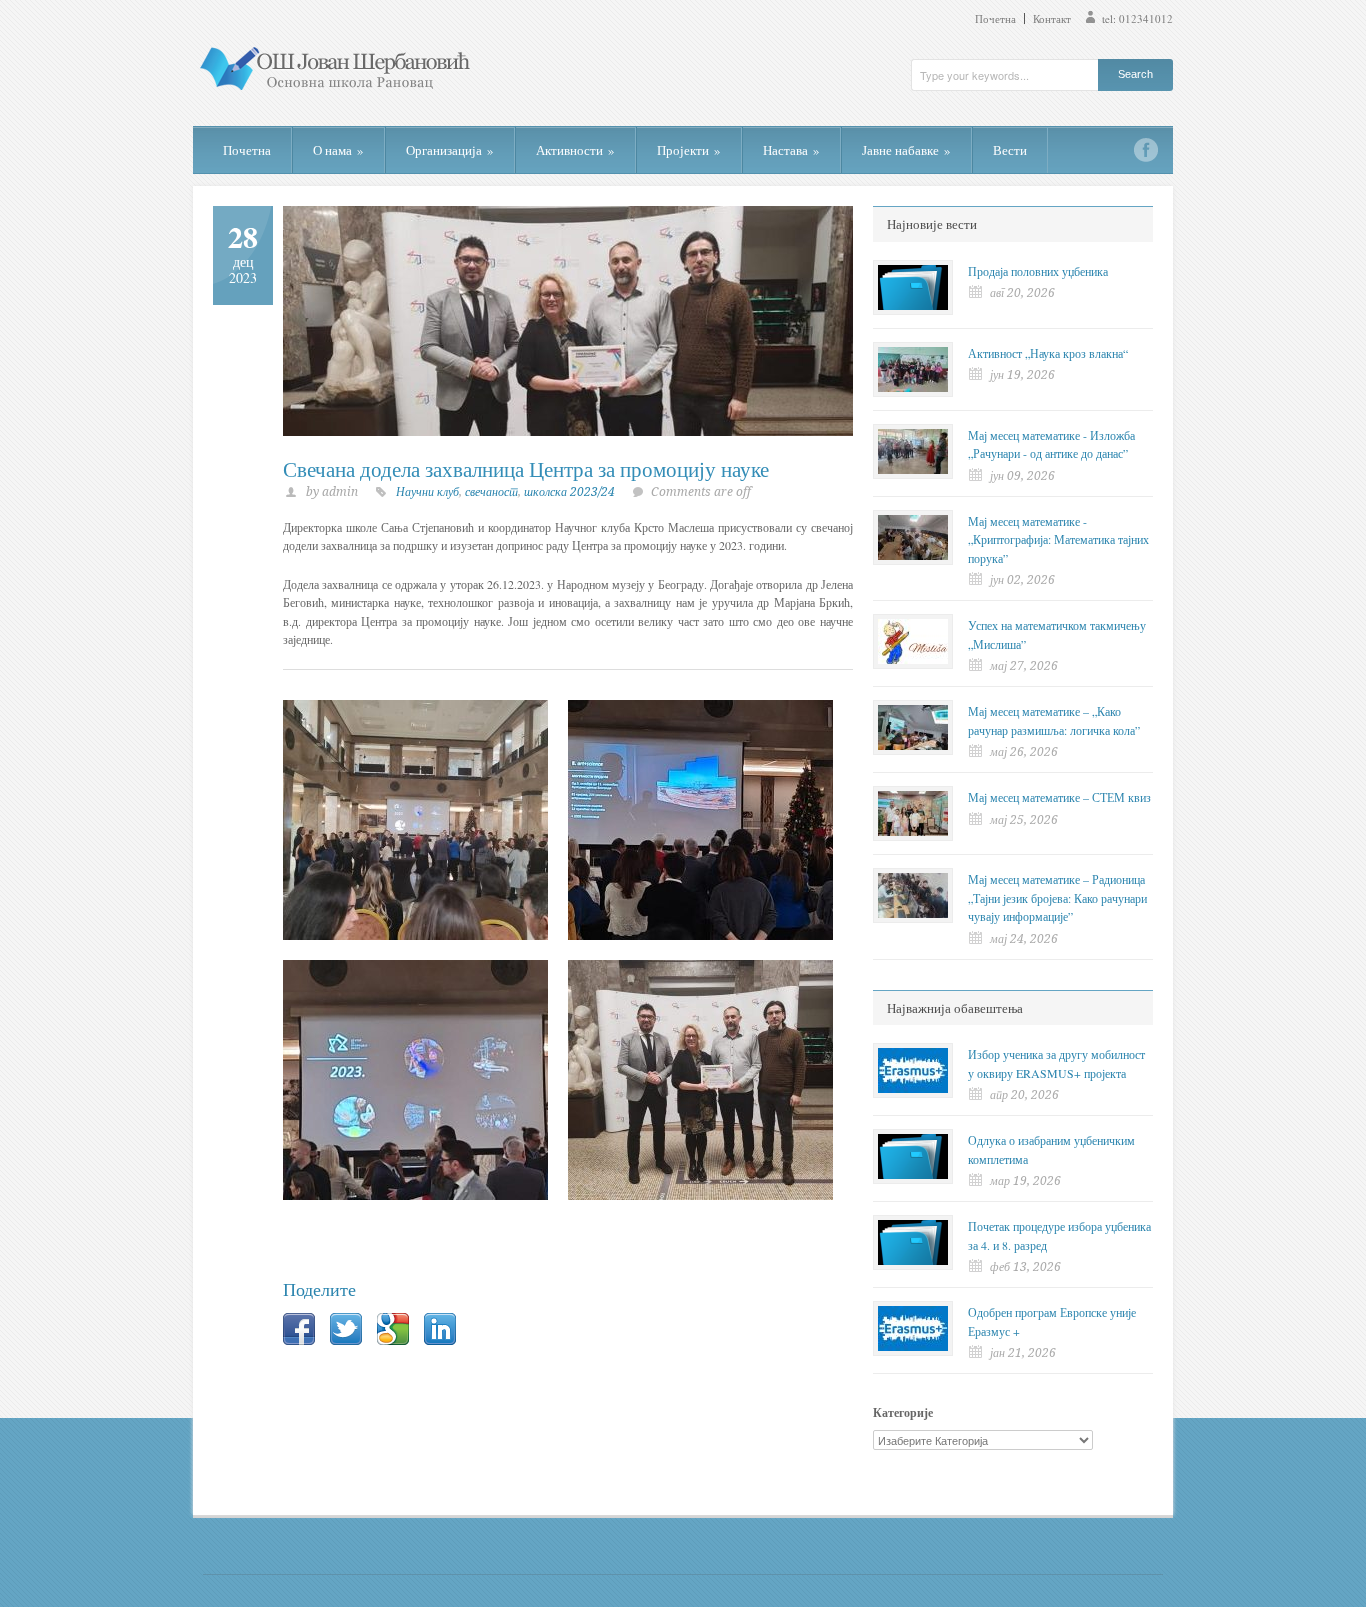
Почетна (995, 18)
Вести (1010, 150)
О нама (338, 150)
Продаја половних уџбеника (1038, 271)
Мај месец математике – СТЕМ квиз (1059, 797)
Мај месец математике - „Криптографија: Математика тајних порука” (1058, 539)
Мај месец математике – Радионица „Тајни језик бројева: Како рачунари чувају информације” (1057, 897)
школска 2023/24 (569, 492)
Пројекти (689, 150)
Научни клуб (427, 492)
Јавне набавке (906, 150)
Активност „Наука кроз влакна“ (1048, 353)
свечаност (491, 492)
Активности (575, 150)
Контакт (1052, 18)
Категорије (903, 1412)
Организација (450, 150)
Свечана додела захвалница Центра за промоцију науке (526, 469)
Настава (791, 150)
